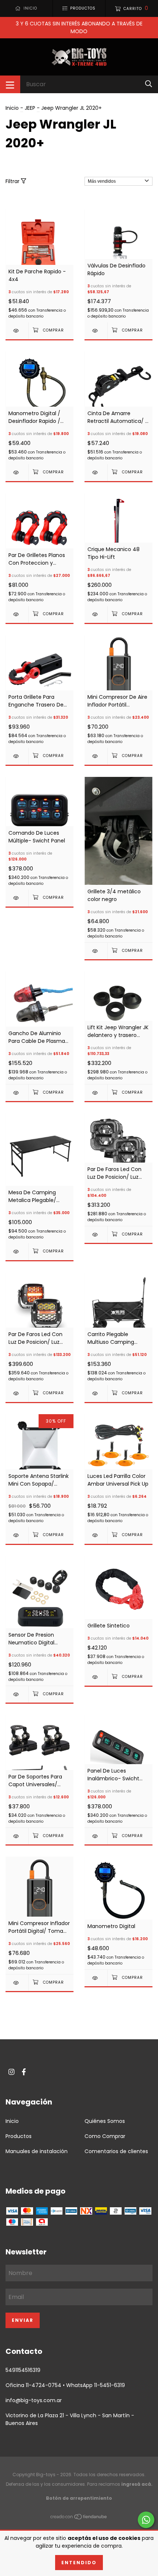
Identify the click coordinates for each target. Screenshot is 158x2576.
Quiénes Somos (105, 2121)
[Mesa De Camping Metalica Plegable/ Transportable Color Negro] (17, 1252)
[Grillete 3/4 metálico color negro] (96, 951)
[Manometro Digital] (96, 1978)
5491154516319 (23, 2370)
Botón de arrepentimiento (79, 2498)
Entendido (79, 2563)
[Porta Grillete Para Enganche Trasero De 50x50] (17, 756)
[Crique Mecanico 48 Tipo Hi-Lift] (96, 614)
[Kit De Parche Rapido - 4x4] (17, 331)
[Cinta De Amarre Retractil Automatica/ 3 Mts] (96, 472)
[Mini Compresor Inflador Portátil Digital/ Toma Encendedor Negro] (17, 1983)
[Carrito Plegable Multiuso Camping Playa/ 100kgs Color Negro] (96, 1393)
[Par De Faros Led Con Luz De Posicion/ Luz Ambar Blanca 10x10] (96, 1235)
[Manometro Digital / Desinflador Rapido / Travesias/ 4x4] (17, 472)
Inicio (12, 108)
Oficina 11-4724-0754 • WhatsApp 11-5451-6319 (65, 2385)
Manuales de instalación (37, 2151)
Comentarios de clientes (116, 2151)
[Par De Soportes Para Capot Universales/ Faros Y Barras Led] (17, 1836)
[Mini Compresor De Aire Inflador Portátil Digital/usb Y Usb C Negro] (96, 756)
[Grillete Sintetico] (96, 1677)
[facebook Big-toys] (24, 2072)
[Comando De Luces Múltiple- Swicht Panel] (17, 898)
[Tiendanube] (79, 2518)
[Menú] (10, 84)
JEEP (30, 108)
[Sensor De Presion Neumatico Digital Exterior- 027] (17, 1694)
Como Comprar (105, 2136)
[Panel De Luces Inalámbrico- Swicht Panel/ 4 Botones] (96, 1836)
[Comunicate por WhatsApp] (146, 2520)
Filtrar (13, 181)
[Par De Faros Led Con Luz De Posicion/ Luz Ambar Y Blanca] (17, 1393)
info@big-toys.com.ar (34, 2400)
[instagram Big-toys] (11, 2072)
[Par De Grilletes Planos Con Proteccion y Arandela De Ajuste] (17, 614)
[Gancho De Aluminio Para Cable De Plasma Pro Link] (17, 1093)
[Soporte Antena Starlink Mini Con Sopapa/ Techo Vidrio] (17, 1535)
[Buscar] (149, 84)
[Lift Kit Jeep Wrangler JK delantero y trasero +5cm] (96, 1093)
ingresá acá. (137, 2484)
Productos (19, 2136)
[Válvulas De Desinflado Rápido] (96, 331)
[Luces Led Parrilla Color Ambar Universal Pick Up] (96, 1535)
